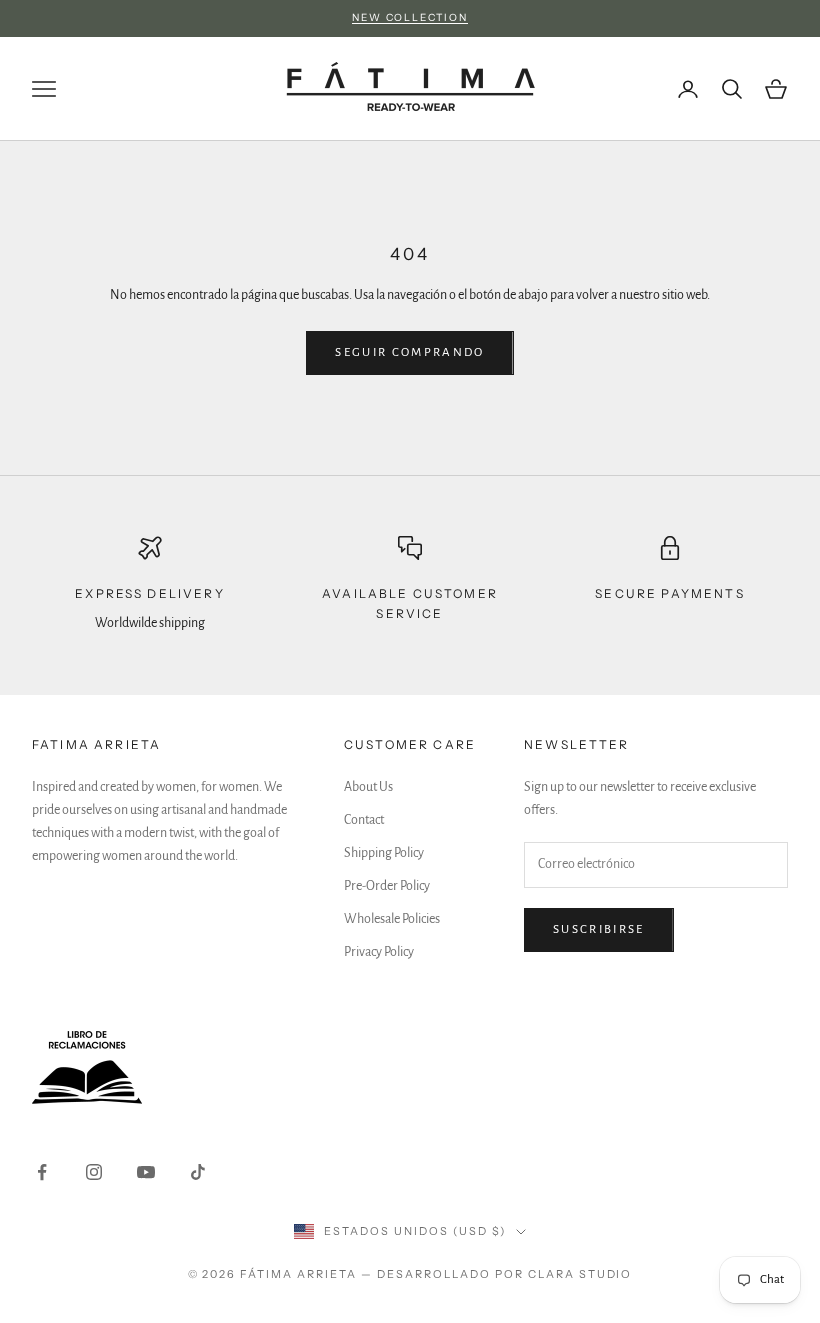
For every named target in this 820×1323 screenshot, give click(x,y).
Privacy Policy (379, 952)
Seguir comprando (409, 352)
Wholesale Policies (392, 919)
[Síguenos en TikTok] (198, 1172)
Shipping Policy (384, 853)
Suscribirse (599, 929)
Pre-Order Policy (387, 886)
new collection (409, 17)
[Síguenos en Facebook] (42, 1172)
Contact (364, 820)
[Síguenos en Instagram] (94, 1172)
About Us (368, 787)
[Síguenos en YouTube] (146, 1172)
